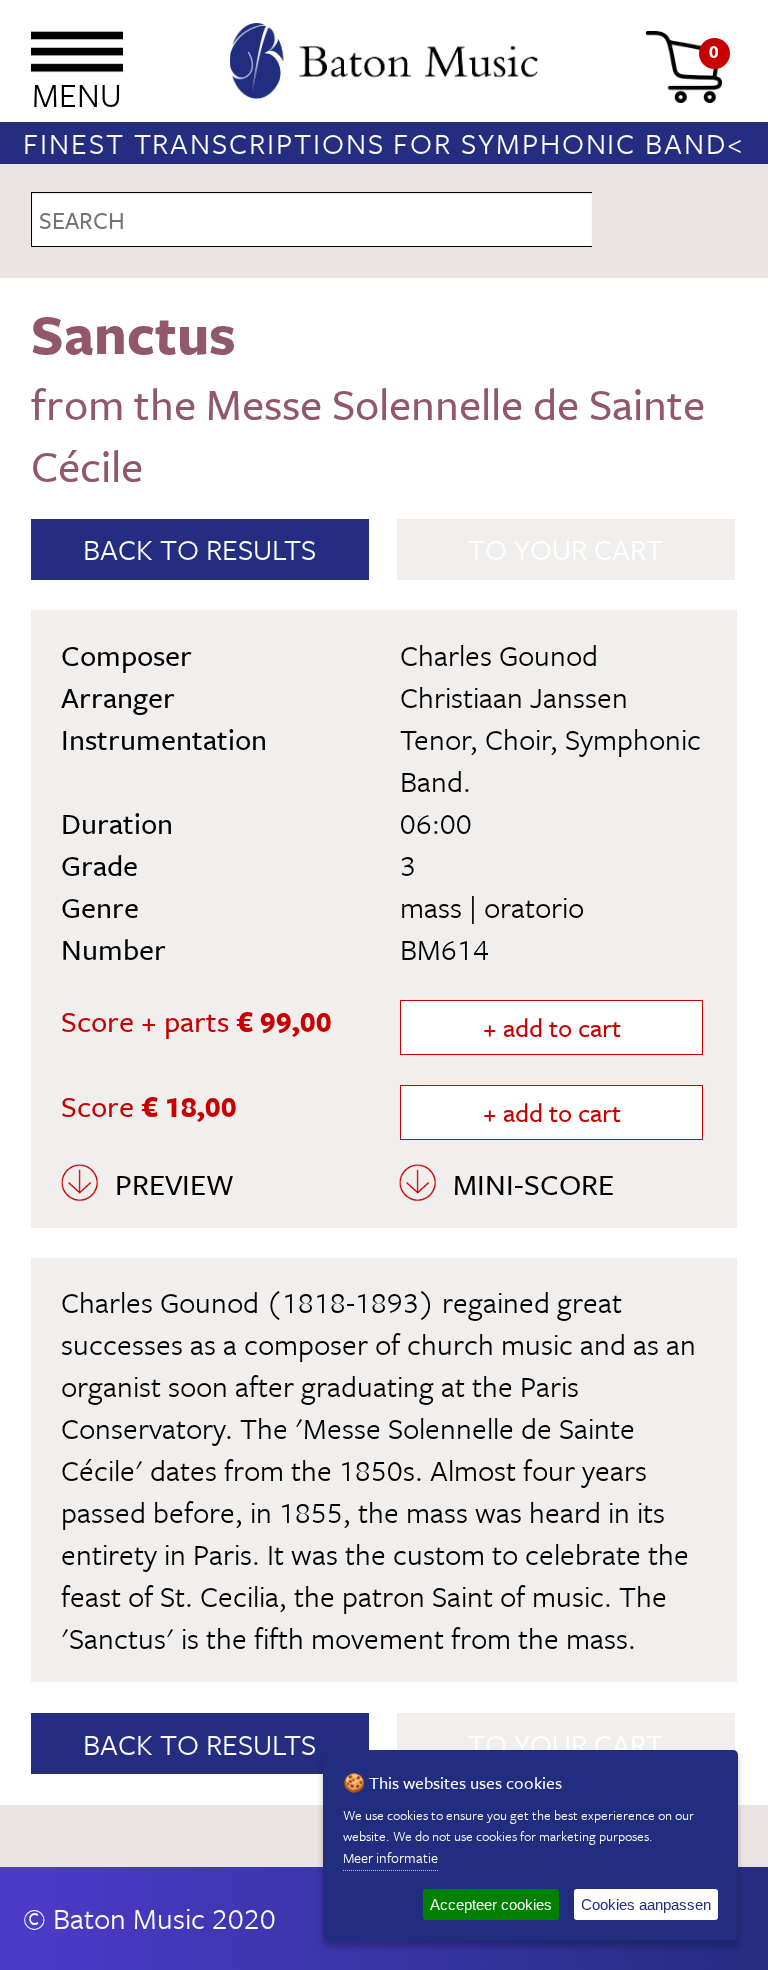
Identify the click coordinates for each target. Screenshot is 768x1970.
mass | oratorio (492, 907)
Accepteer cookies (491, 1904)
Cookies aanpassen (646, 1904)
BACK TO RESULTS (199, 549)
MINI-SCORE (533, 1184)
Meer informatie (390, 1857)
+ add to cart (552, 1027)
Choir (517, 739)
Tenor (435, 739)
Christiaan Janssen (514, 697)
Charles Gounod (499, 655)
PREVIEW (174, 1184)
